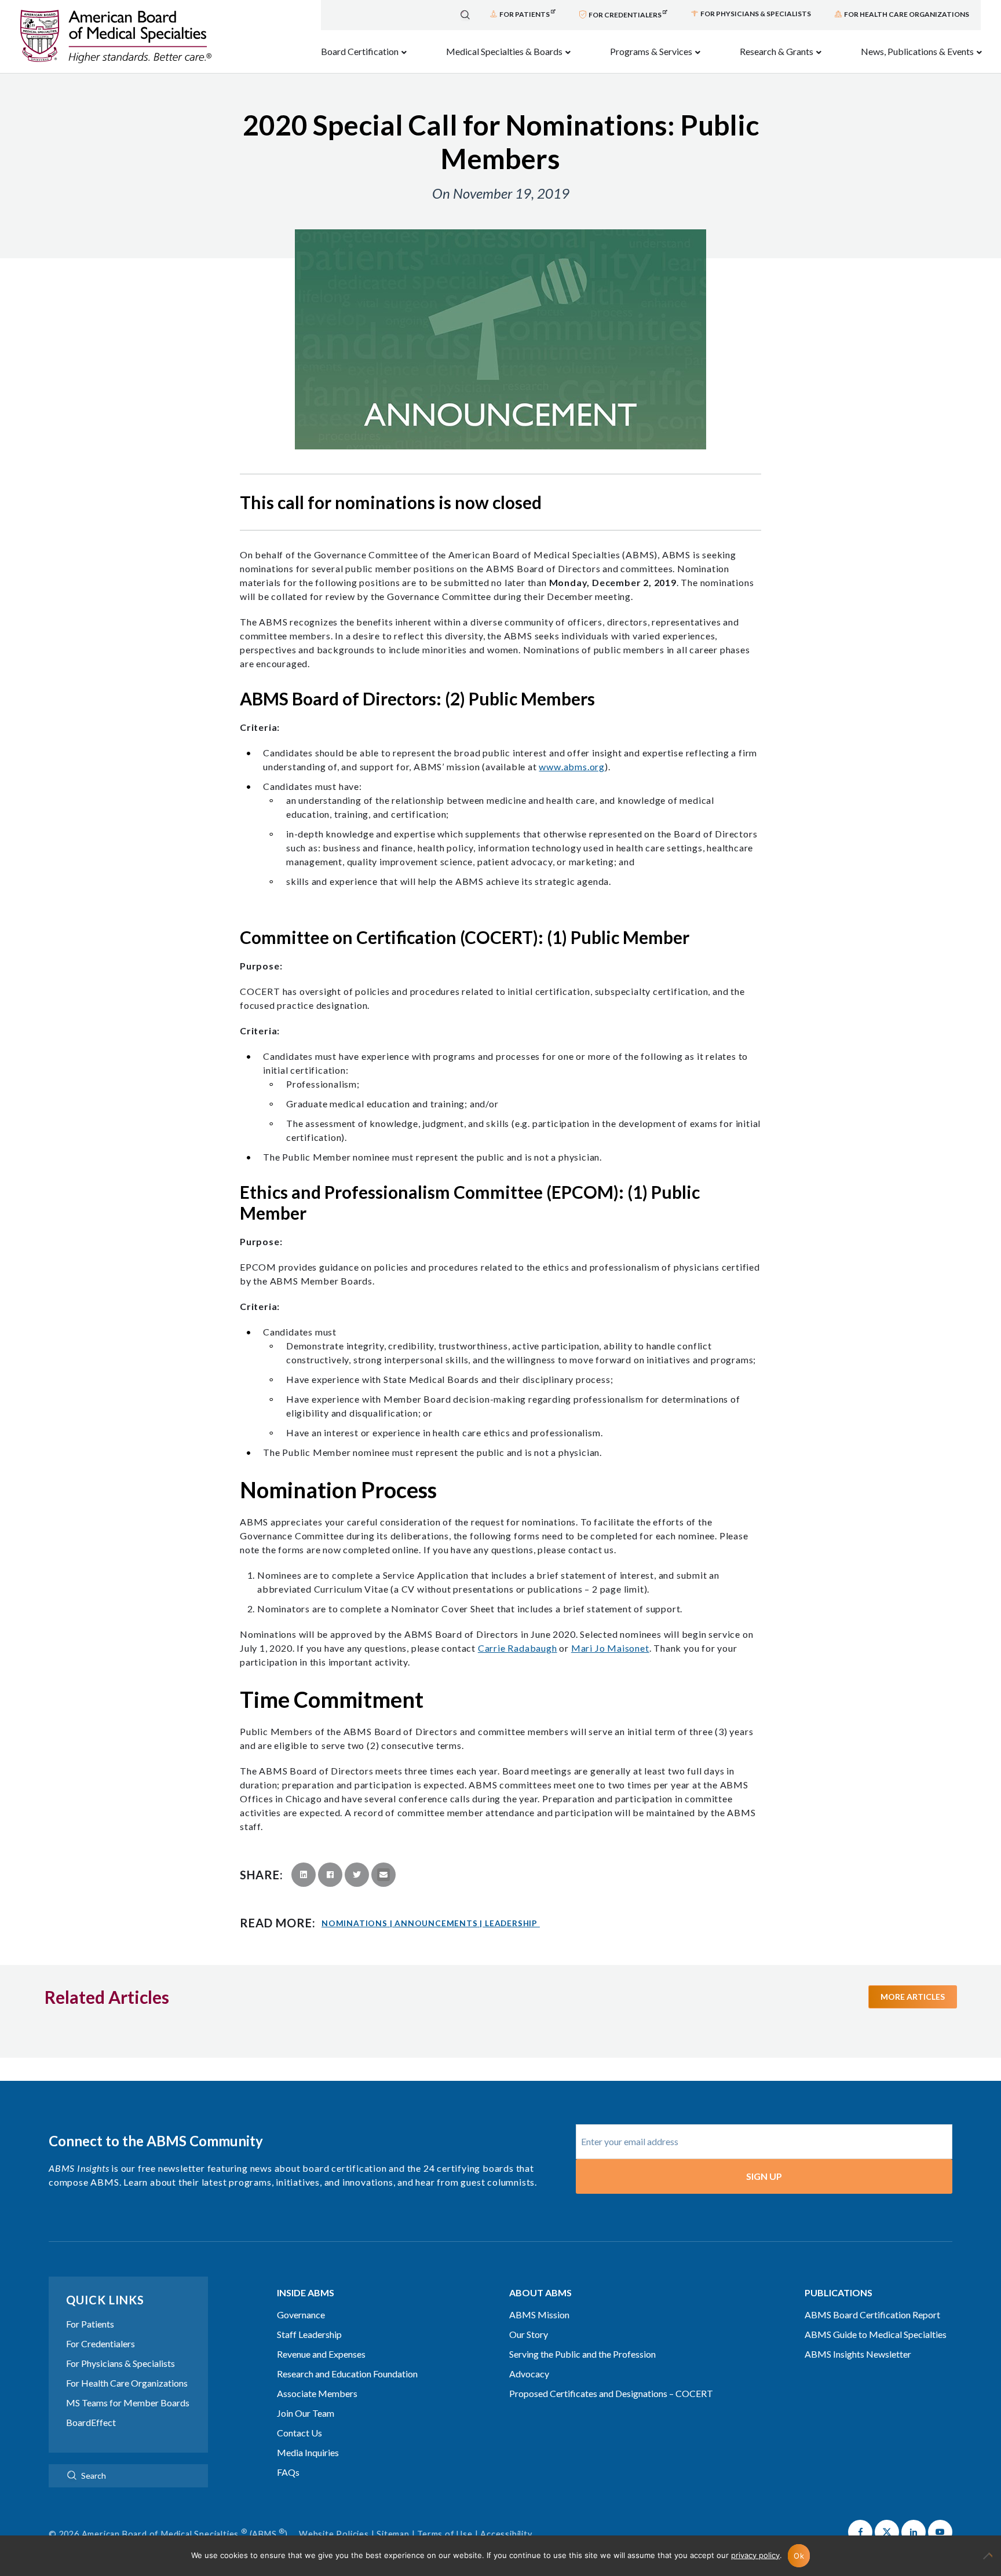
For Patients (90, 2324)
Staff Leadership (309, 2334)
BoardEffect (91, 2422)
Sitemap (393, 2534)
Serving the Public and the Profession (582, 2354)
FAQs (288, 2472)
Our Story (529, 2334)
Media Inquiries (308, 2452)
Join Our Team (306, 2413)
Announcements (439, 1923)
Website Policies (334, 2534)
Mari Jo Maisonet (610, 1648)
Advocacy (529, 2374)
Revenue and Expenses (321, 2354)
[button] (860, 2532)
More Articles (913, 1997)
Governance (301, 2315)
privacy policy (755, 2555)
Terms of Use (445, 2534)
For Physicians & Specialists (120, 2363)
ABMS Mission (539, 2315)
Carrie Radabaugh (518, 1648)
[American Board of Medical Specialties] (116, 37)
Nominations (357, 1923)
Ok (799, 2556)
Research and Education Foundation (347, 2374)
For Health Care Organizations (127, 2383)
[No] (987, 2562)
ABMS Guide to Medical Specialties (876, 2334)
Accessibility (506, 2534)
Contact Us (299, 2433)
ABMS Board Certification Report (872, 2315)
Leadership (511, 1923)
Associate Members (317, 2393)
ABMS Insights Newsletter (858, 2354)
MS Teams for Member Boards (128, 2403)
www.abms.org (572, 766)
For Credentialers (101, 2343)
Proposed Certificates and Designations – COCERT (611, 2393)
